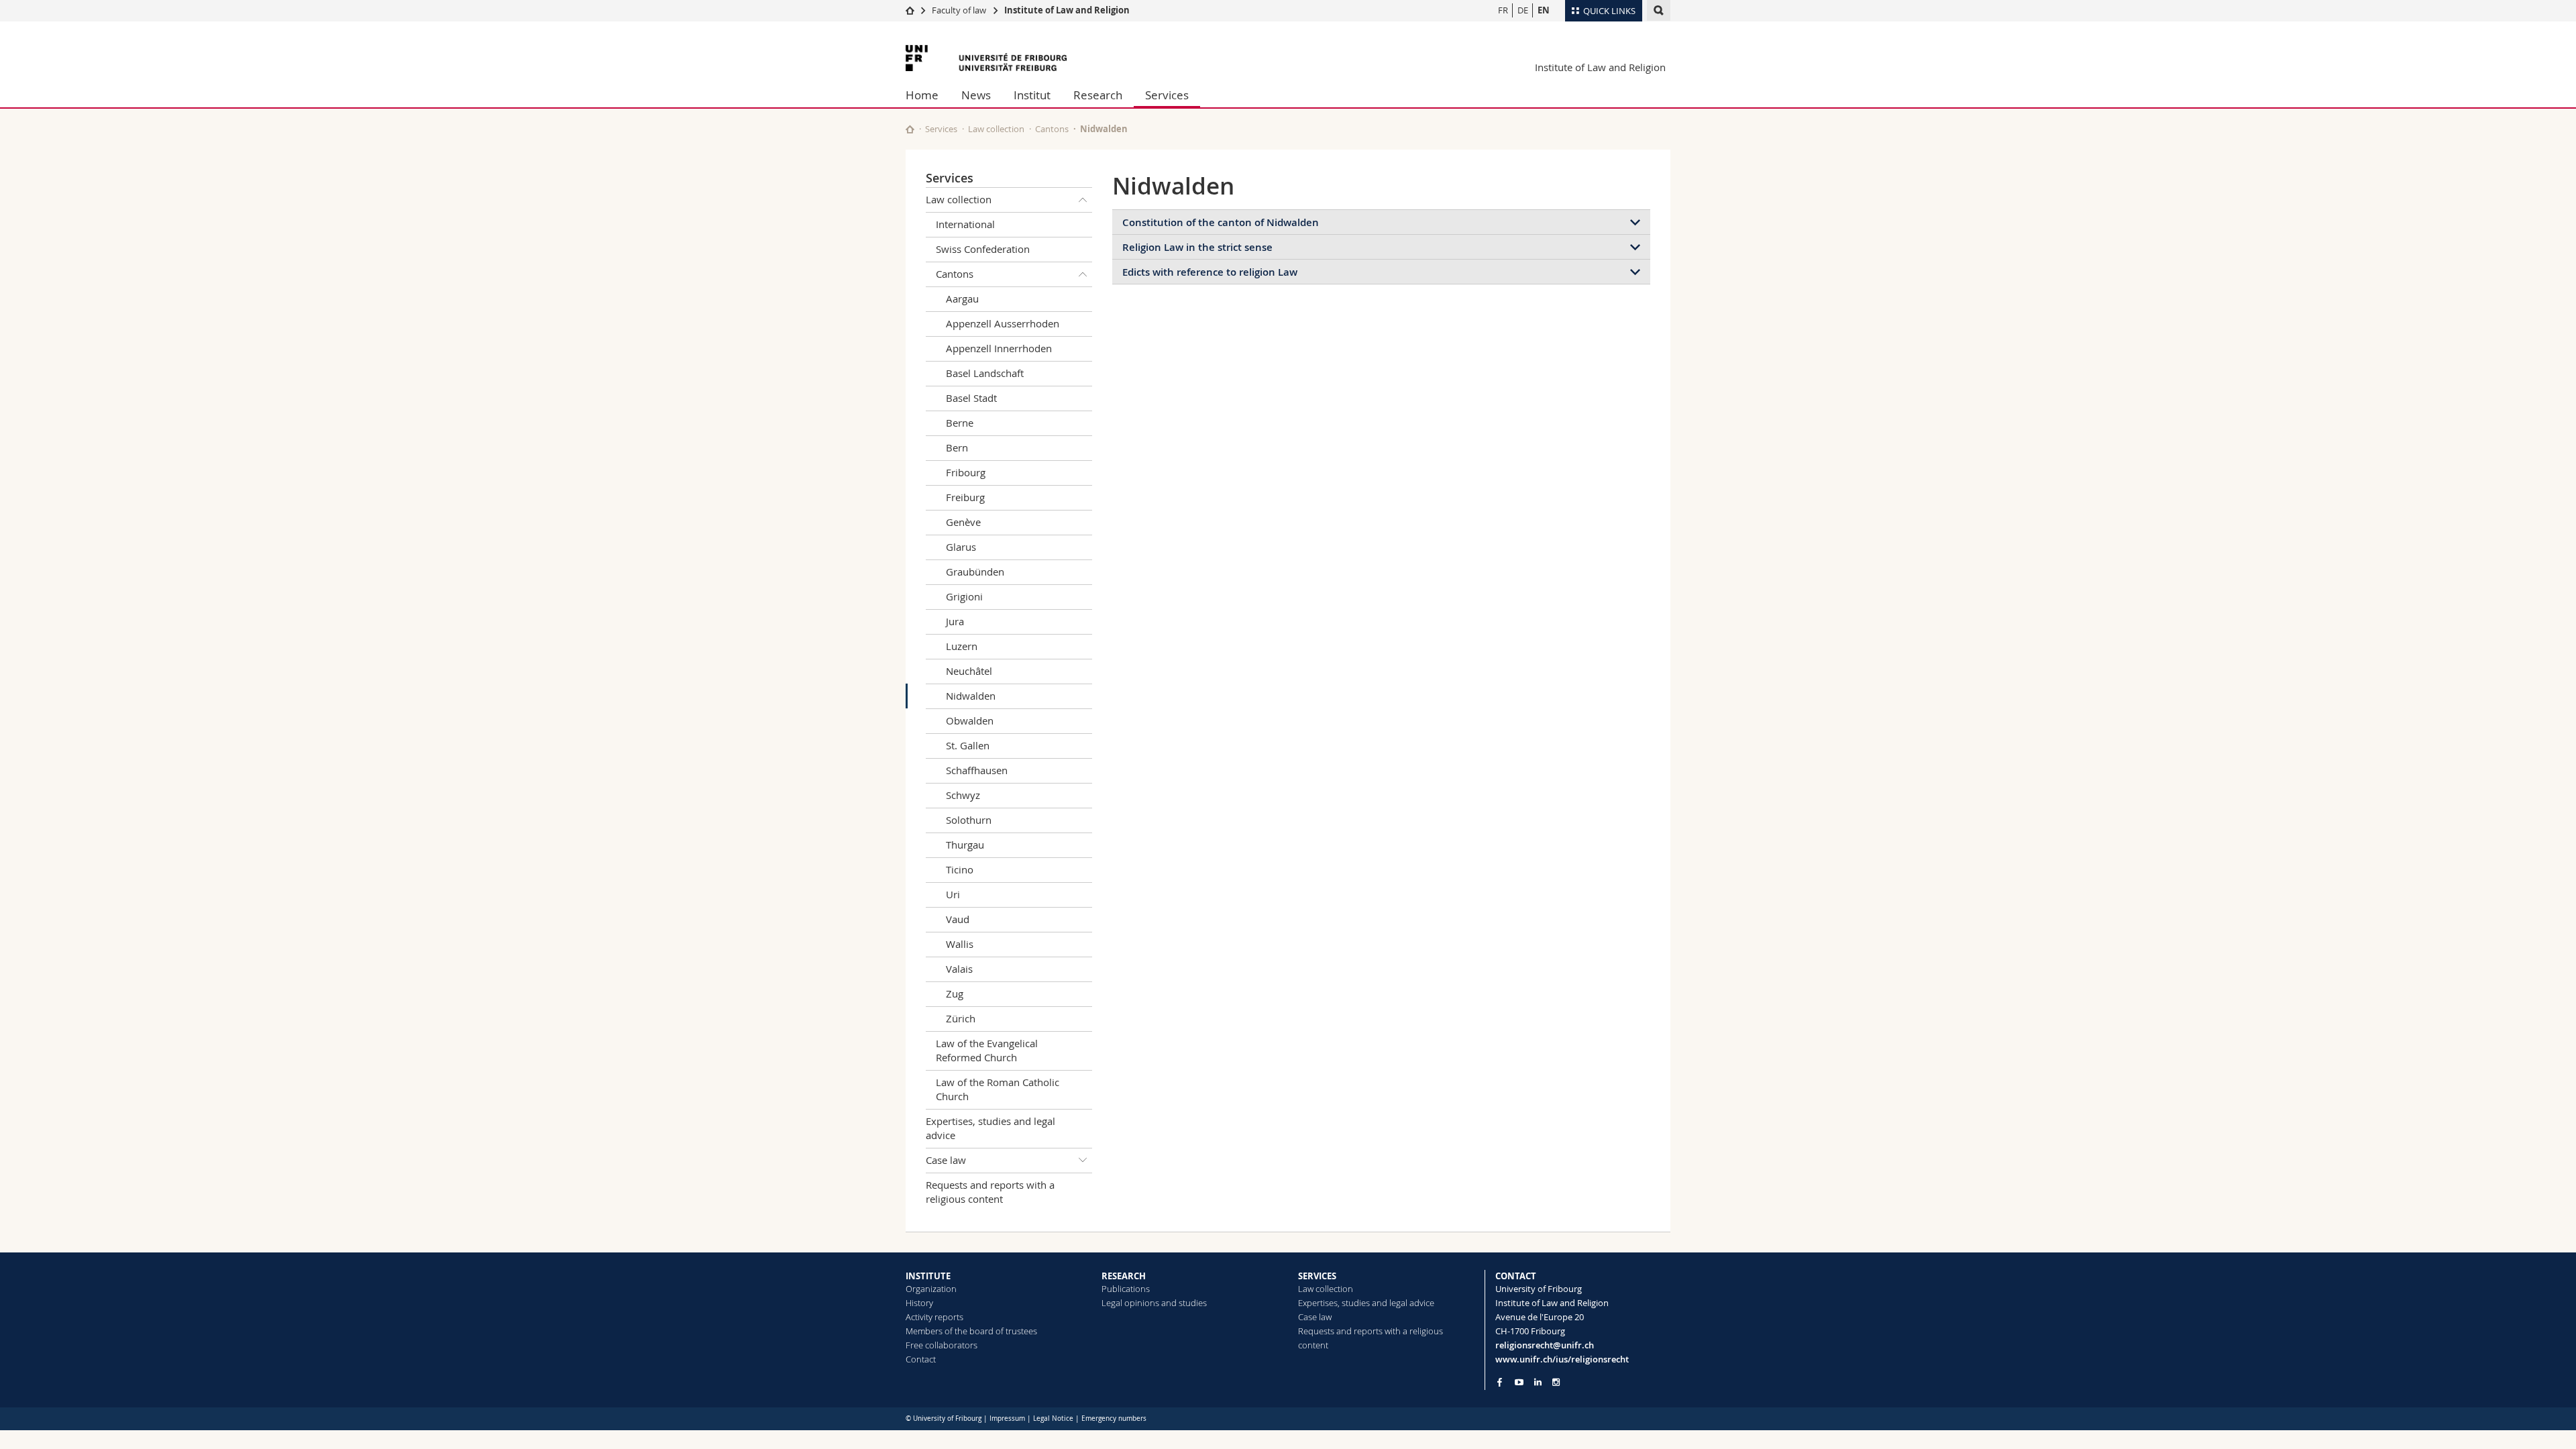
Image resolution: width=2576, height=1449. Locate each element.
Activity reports (934, 1317)
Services (1167, 95)
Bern (957, 447)
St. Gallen (968, 745)
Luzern (962, 646)
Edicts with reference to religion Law (1210, 272)
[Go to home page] (910, 10)
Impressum (1007, 1418)
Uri (953, 894)
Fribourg (966, 472)
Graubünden (975, 572)
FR (1503, 10)
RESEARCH (1124, 1276)
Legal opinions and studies (1154, 1303)
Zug (955, 994)
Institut (1032, 95)
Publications (1126, 1289)
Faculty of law (959, 10)
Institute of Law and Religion (1067, 10)
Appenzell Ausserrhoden (1003, 323)
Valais (959, 969)
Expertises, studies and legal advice (990, 1128)
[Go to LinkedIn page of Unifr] (1538, 1382)
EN (1544, 10)
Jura (955, 621)
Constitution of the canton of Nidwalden (1221, 222)
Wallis (960, 944)
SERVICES (1317, 1276)
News (976, 95)
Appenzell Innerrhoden (999, 348)
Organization (931, 1289)
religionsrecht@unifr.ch (1545, 1345)
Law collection (996, 129)
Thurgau (965, 845)
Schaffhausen (977, 770)
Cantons (1052, 129)
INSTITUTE (928, 1276)
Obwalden (970, 720)
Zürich (961, 1018)
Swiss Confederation (983, 249)
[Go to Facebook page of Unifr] (1500, 1382)
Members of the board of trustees (971, 1331)
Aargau (962, 299)
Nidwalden (971, 696)
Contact (921, 1359)
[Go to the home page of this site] (910, 129)
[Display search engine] (1659, 10)
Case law (946, 1160)
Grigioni (964, 596)
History (919, 1303)
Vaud (958, 919)
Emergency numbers (1114, 1418)
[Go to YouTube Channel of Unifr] (1519, 1382)
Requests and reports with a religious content (990, 1192)
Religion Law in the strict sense (1197, 247)
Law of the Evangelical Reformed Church (987, 1050)
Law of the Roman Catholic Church (998, 1089)
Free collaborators (942, 1345)
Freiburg (965, 497)
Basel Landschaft (985, 373)
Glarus (961, 547)
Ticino (960, 869)
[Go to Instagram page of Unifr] (1556, 1382)
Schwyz (963, 795)
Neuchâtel (969, 671)
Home (922, 95)
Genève (963, 522)
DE (1523, 10)
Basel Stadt (971, 398)
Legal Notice (1053, 1418)
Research (1098, 95)
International (965, 224)
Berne (960, 423)
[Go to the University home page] (986, 58)
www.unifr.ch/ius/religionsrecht (1562, 1359)
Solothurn (969, 820)
